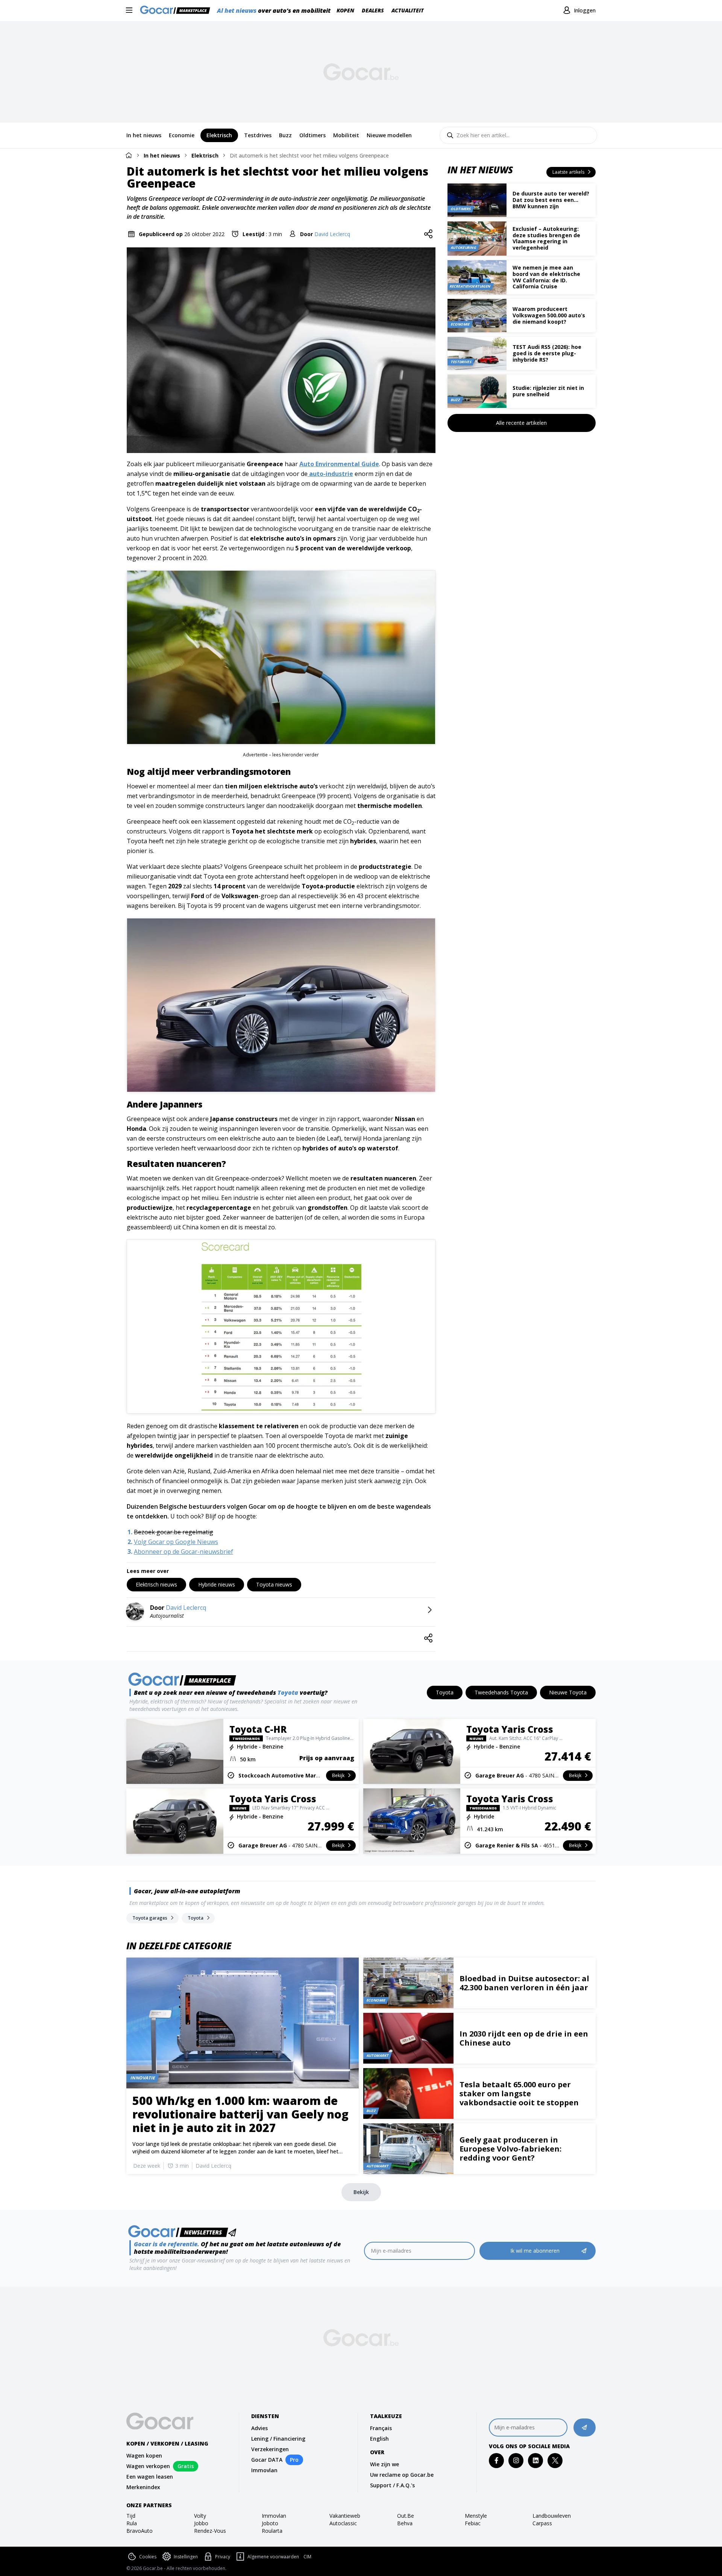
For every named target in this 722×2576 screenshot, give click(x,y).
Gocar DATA (267, 2460)
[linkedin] (536, 2460)
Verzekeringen (270, 2449)
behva (405, 2523)
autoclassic (343, 2523)
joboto (270, 2523)
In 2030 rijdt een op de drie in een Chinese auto (524, 2038)
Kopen (345, 10)
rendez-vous (210, 2531)
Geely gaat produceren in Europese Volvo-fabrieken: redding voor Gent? (510, 2149)
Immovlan (264, 2470)
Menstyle (476, 2516)
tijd (131, 2516)
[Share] (428, 234)
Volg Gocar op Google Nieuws (176, 1542)
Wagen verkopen (148, 2466)
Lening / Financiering (278, 2439)
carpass (542, 2523)
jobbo (201, 2523)
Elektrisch (205, 155)
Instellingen (186, 2557)
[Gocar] (177, 11)
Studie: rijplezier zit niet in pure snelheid (548, 391)
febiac (473, 2523)
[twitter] (555, 2460)
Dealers (373, 10)
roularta (272, 2531)
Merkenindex (143, 2487)
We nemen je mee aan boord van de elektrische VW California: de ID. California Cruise (546, 277)
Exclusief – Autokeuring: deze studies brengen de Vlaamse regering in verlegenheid (546, 238)
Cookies (148, 2557)
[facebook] (497, 2460)
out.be (406, 2516)
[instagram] (516, 2460)
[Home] (129, 155)
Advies (259, 2428)
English (379, 2439)
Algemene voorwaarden (273, 2557)
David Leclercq (332, 234)
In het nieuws (162, 155)
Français (381, 2428)
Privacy (223, 2557)
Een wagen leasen (150, 2477)
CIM (307, 2557)
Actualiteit (408, 10)
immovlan (274, 2516)
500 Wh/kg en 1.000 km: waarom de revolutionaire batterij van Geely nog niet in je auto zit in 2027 (240, 2114)
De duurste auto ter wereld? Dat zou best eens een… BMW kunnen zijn (551, 200)
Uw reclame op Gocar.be (402, 2475)
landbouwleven (552, 2516)
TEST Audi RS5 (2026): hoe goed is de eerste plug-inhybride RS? (547, 353)
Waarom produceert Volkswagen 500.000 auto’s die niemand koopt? (549, 315)
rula (132, 2523)
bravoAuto (140, 2531)
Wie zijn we (385, 2464)
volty (200, 2516)
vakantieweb (345, 2516)
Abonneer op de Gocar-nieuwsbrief (184, 1552)
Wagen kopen (144, 2456)
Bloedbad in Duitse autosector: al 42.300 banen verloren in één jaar (524, 1983)
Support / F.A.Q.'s (392, 2485)
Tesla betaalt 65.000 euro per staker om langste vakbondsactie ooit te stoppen (519, 2093)
